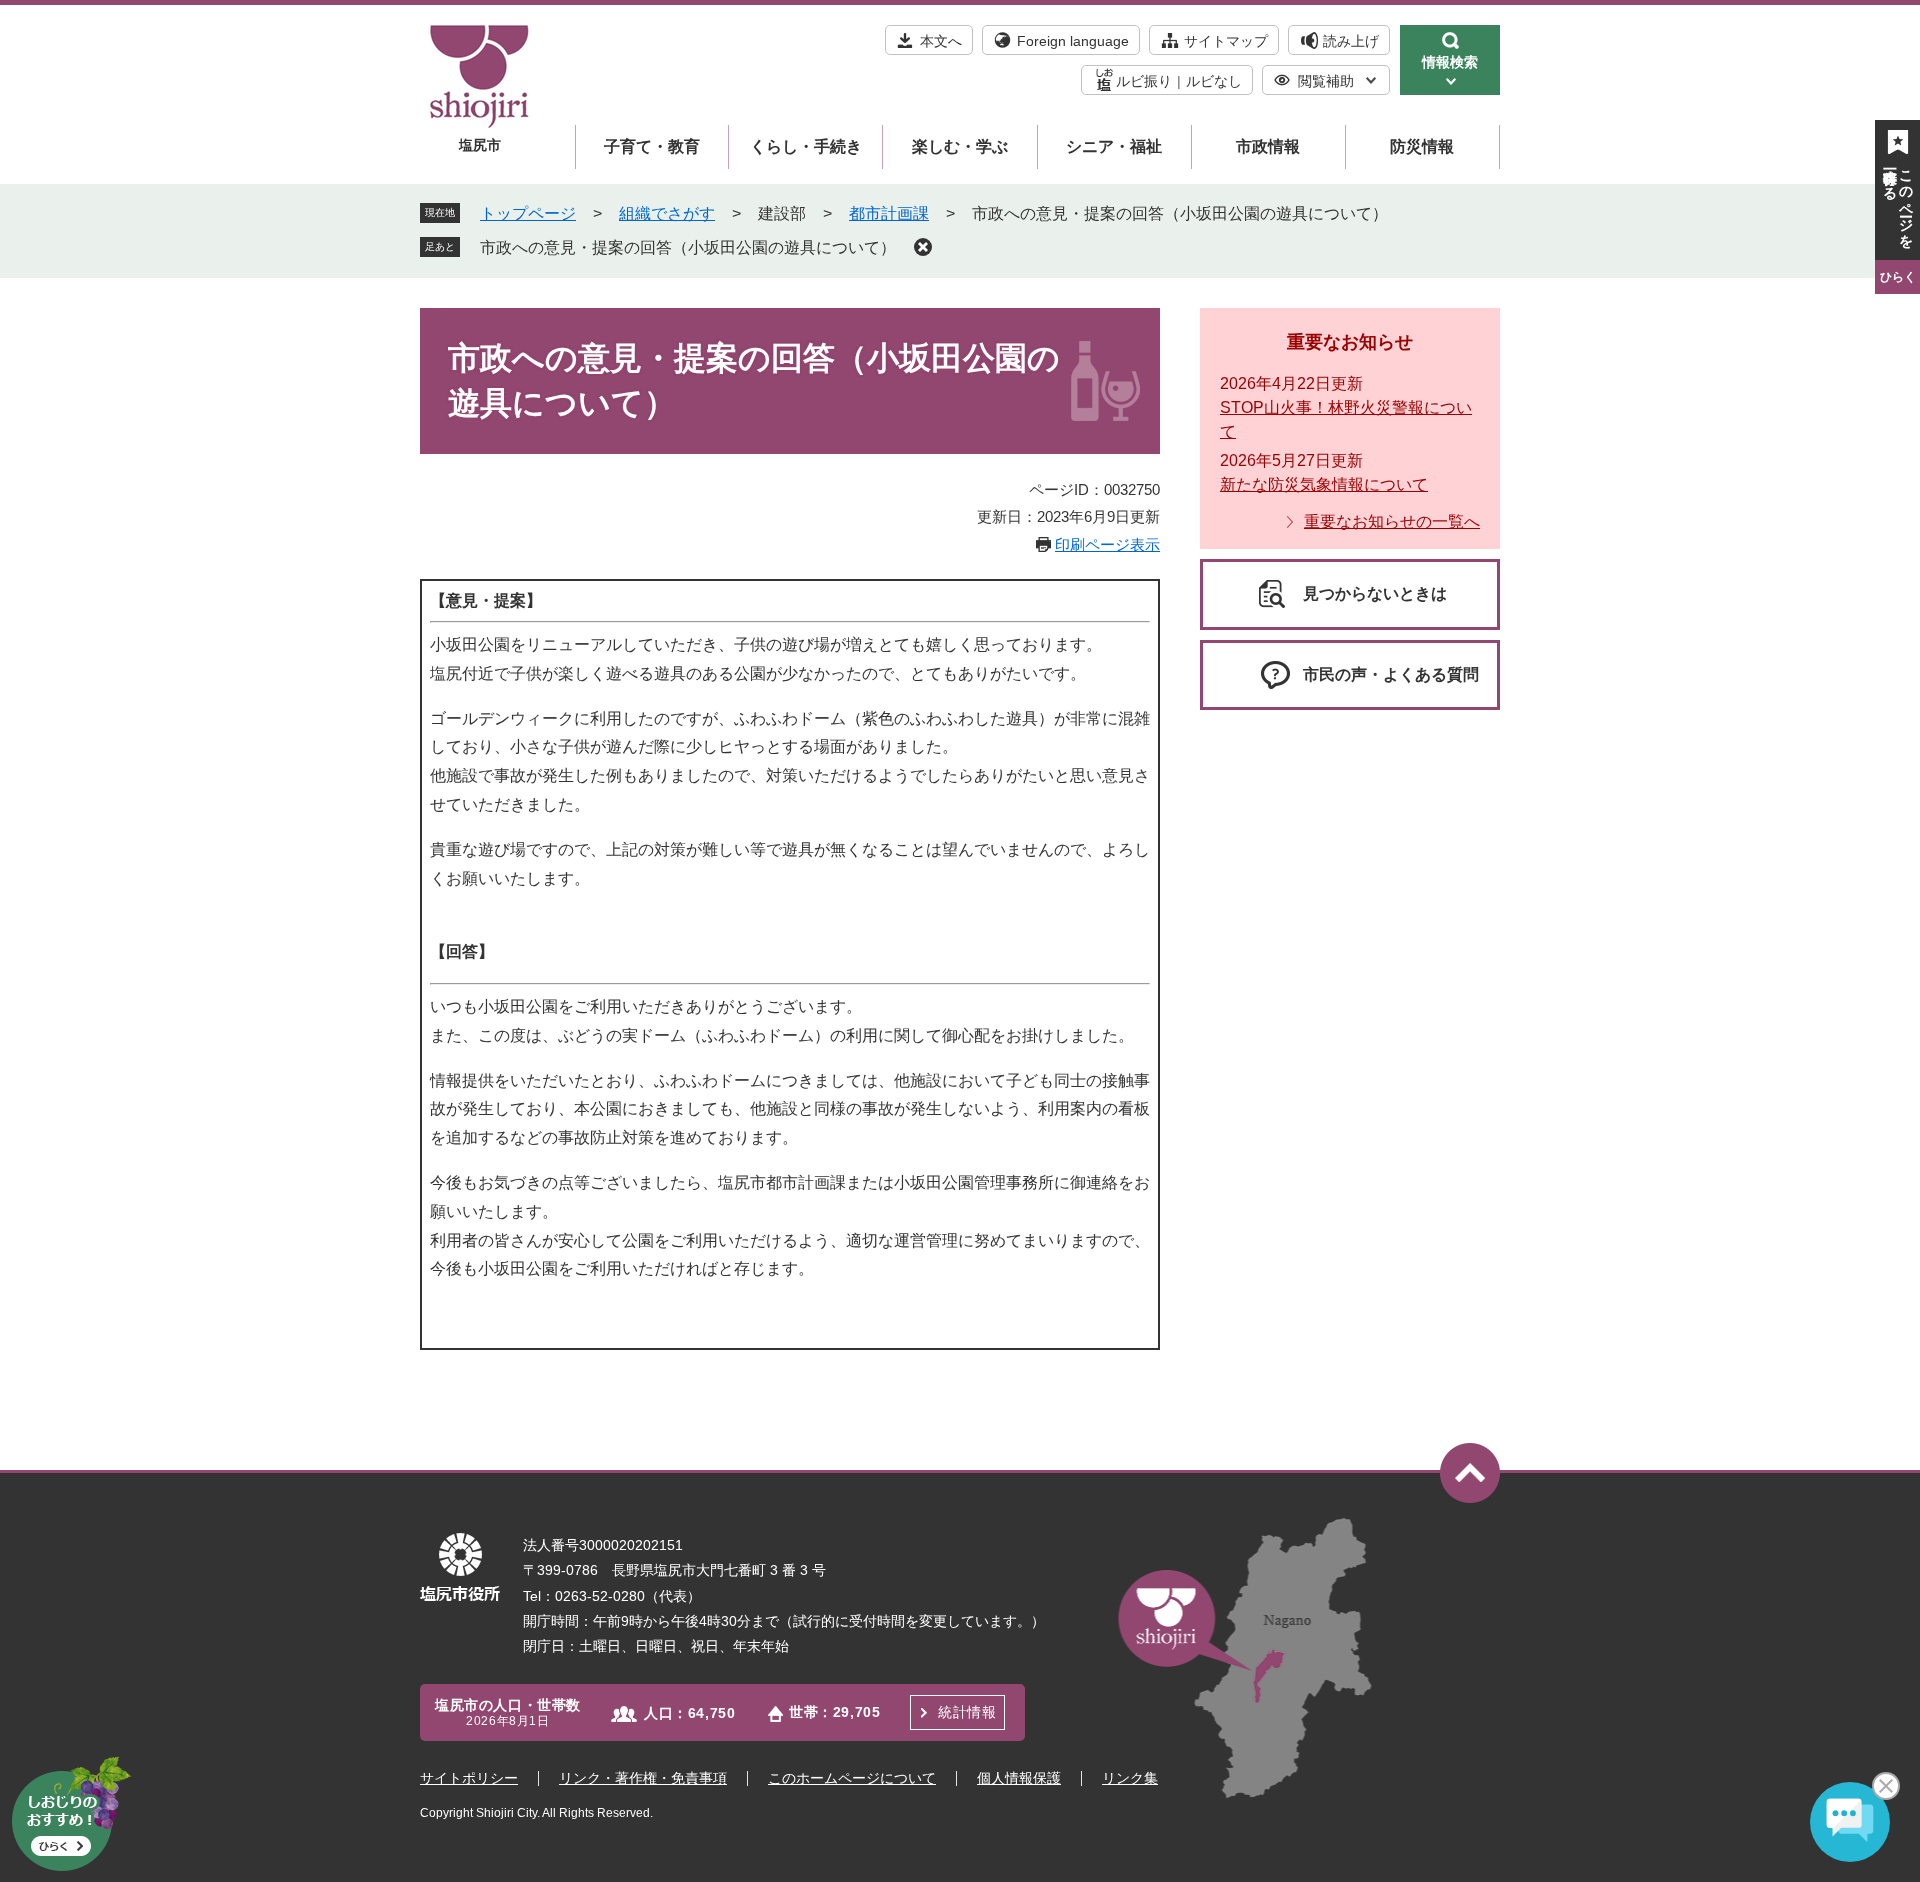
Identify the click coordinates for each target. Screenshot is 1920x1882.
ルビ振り (1144, 81)
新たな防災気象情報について (1324, 484)
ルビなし (1214, 81)
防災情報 (1422, 146)
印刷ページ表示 (1107, 544)
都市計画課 (889, 213)
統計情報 (967, 1712)
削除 (923, 247)
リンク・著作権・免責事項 (643, 1778)
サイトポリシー (469, 1778)
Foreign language (1073, 41)
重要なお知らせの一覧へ (1392, 521)
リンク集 (1130, 1778)
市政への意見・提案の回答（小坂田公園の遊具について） (688, 247)
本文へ (941, 41)
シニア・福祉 (1114, 146)
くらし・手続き (806, 146)
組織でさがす (667, 213)
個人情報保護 (1019, 1778)
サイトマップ (1226, 41)
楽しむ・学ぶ (960, 146)
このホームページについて (852, 1778)
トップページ (528, 213)
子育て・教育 (652, 146)
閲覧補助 (1326, 81)
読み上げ (1351, 41)
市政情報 (1268, 146)
